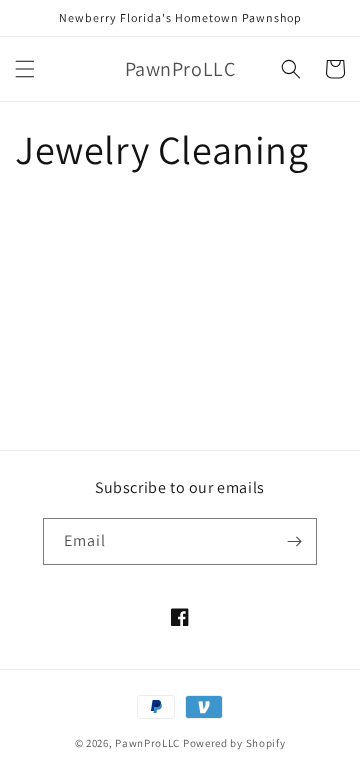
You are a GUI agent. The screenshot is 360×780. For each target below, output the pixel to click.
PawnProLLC (147, 743)
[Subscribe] (294, 541)
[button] (25, 69)
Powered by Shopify (234, 743)
